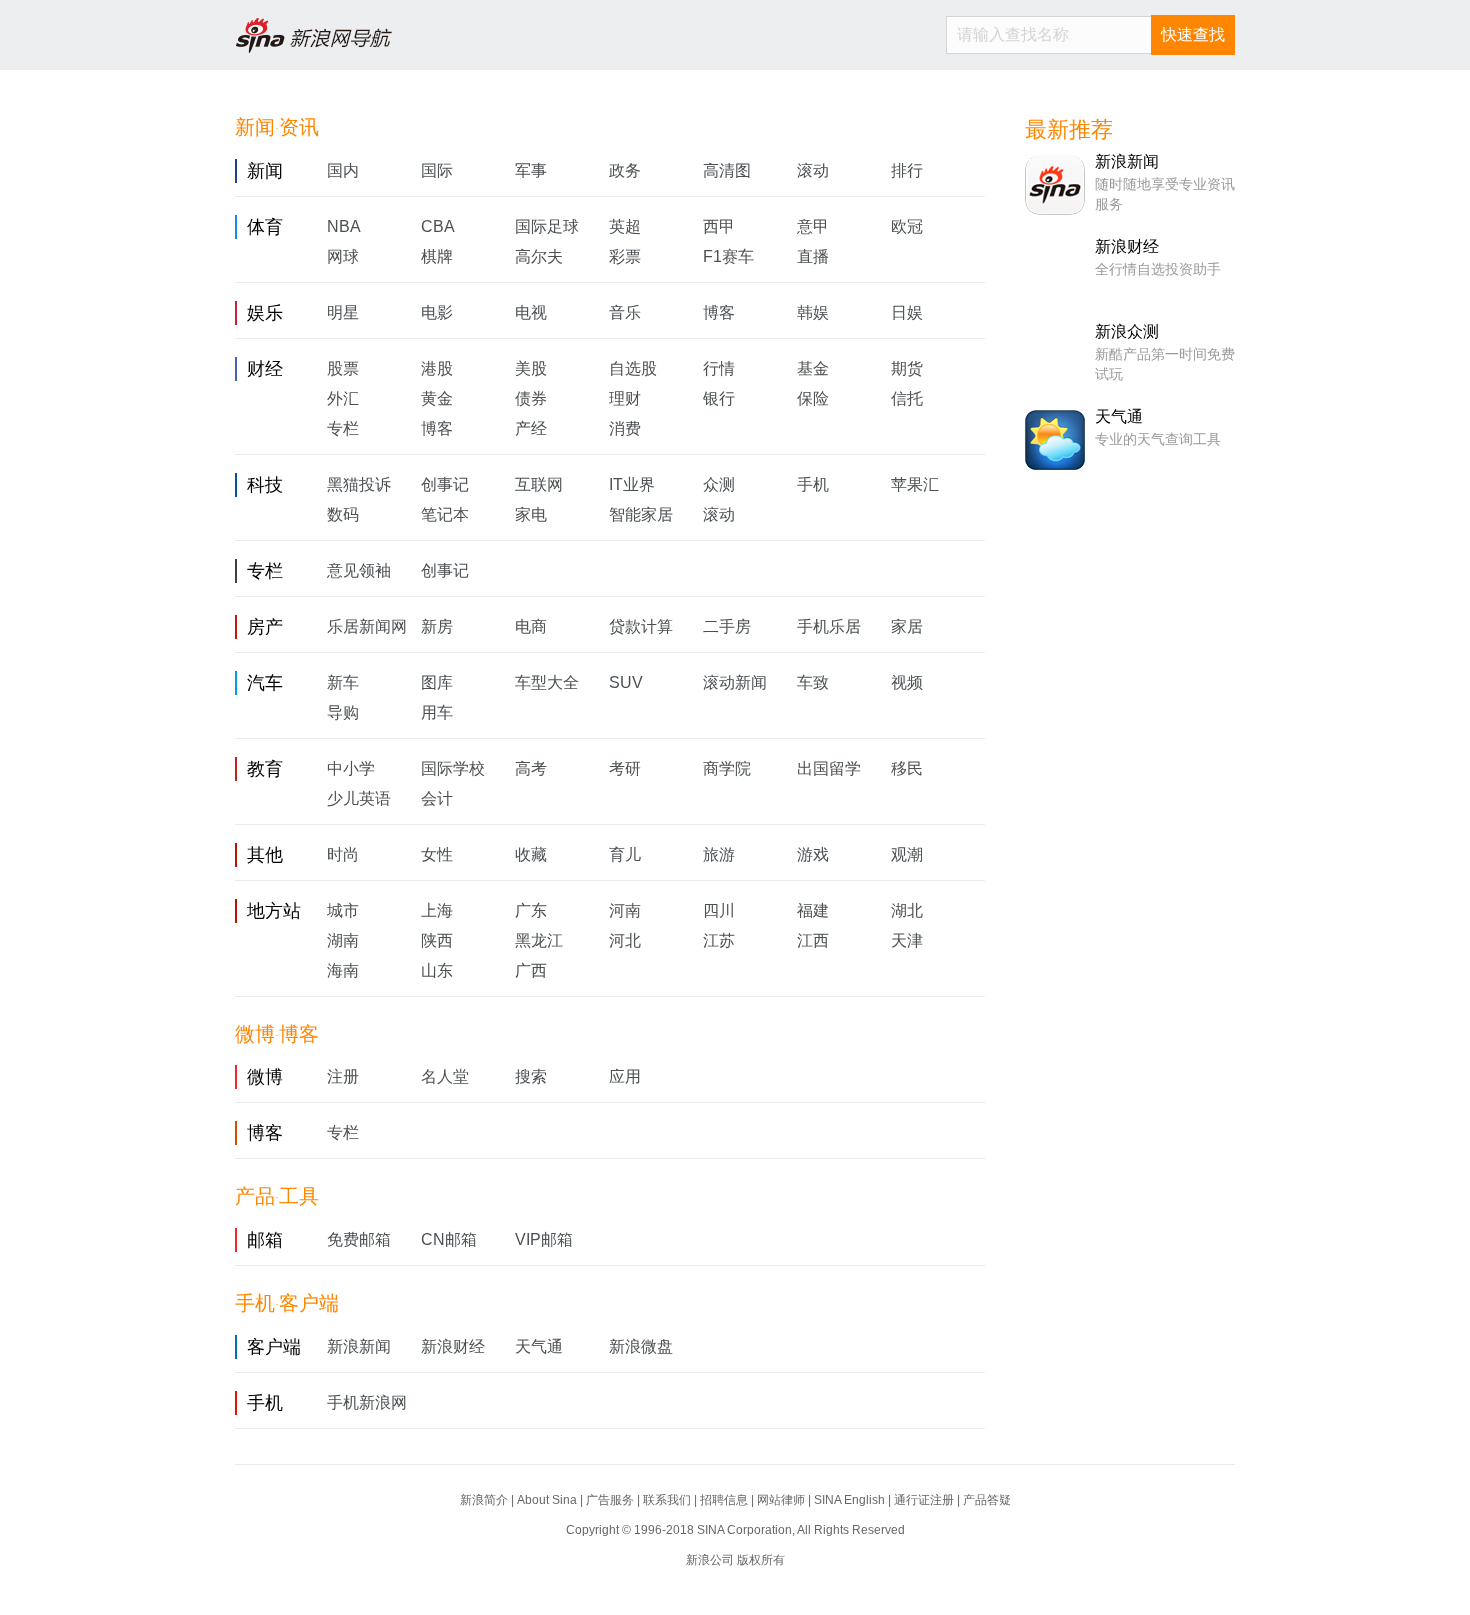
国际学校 (453, 768)
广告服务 (610, 1500)
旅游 (719, 854)
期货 (907, 368)
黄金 (437, 398)
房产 (265, 627)
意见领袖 (359, 570)
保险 (813, 398)
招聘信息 (724, 1500)
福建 (813, 910)
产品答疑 (987, 1500)
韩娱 (813, 312)
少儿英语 (359, 798)
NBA (344, 226)
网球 (343, 256)
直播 (813, 256)
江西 (813, 940)
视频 (907, 682)
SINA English (849, 1500)
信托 (907, 398)
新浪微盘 (641, 1346)
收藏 (531, 854)
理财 (625, 398)
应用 (625, 1076)
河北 (625, 940)
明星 (343, 312)
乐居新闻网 (367, 626)
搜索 (531, 1076)
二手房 (727, 626)
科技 (265, 485)
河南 (625, 910)
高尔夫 (539, 256)
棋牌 (437, 256)
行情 (719, 368)
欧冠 (907, 226)
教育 (265, 769)
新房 (437, 626)
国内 (343, 170)
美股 (531, 368)
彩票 (625, 256)
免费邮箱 (359, 1239)
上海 (437, 910)
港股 (437, 368)
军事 (531, 170)
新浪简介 (484, 1500)
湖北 (907, 910)
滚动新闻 (735, 682)
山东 (437, 970)
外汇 (343, 398)
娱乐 (265, 313)
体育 (265, 227)
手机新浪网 (367, 1402)
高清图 (727, 170)
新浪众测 (1127, 331)
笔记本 (445, 514)
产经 (531, 428)
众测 (719, 484)
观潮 (907, 854)
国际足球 (547, 226)
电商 (531, 626)
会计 (437, 798)
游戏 (813, 854)
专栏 (343, 428)
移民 (907, 768)
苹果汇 (915, 484)
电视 (531, 312)
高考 (531, 768)
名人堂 (445, 1076)
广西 (531, 970)
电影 (437, 312)
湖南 (343, 940)
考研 (625, 768)
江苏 (719, 940)
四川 (719, 910)
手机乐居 (829, 626)
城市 (343, 910)
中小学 (351, 768)
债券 (531, 398)
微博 (265, 1077)
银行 (719, 398)
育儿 (625, 854)
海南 (343, 970)
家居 (907, 626)
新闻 (265, 171)
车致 (813, 682)
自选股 (633, 368)
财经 (265, 369)
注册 (343, 1076)
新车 (343, 682)
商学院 (727, 768)
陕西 (437, 940)
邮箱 (265, 1240)
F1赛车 (728, 256)
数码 (343, 514)
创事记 (445, 484)
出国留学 (829, 768)
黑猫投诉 (359, 484)
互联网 (539, 484)
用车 (437, 712)
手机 (813, 484)
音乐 (625, 312)
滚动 (813, 170)
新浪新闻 (359, 1346)
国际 (437, 170)
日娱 (907, 312)
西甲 (719, 226)
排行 (907, 170)
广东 (531, 910)
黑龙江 (539, 940)
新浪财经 (453, 1346)
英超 (625, 226)
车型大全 (547, 682)
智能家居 (641, 514)
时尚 (343, 854)
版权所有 (761, 1560)
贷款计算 (641, 626)
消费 (625, 428)
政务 (625, 170)
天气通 (539, 1346)
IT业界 (632, 484)
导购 (343, 712)
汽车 (265, 683)
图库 (437, 682)
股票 (343, 368)
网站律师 (781, 1500)
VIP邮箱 (544, 1239)
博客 (719, 312)
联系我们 (667, 1500)
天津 (907, 940)
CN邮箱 (449, 1239)
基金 (813, 368)
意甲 (813, 226)
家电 (531, 514)
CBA (438, 226)
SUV (626, 682)
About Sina (547, 1500)
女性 (437, 854)
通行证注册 (924, 1500)
